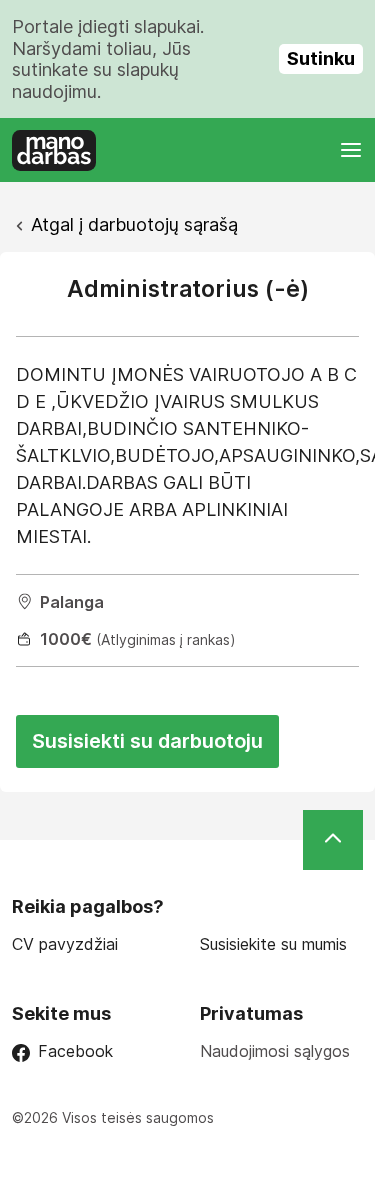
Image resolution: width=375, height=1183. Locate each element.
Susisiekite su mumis (273, 944)
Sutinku (321, 58)
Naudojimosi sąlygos (275, 1051)
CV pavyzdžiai (65, 944)
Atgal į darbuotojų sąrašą (134, 224)
